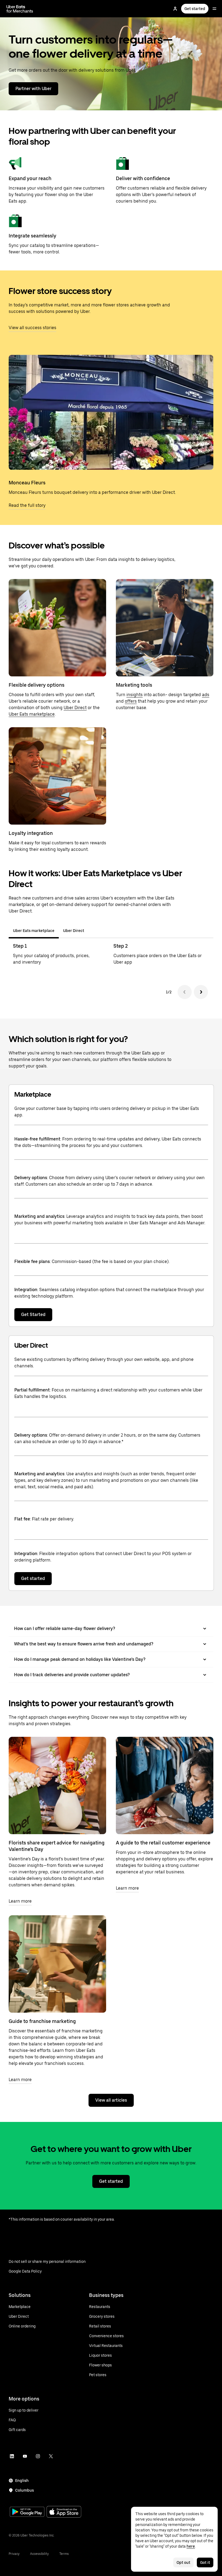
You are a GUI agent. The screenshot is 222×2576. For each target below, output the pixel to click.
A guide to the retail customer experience (163, 1843)
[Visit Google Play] (27, 2512)
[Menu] (214, 9)
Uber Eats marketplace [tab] (34, 931)
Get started (195, 9)
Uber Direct (75, 708)
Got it (205, 2562)
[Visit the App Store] (64, 2512)
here (191, 2546)
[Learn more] (57, 1785)
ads (206, 695)
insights (135, 695)
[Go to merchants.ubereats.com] (20, 9)
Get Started (33, 1315)
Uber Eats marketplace (32, 714)
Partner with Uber (33, 89)
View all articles (111, 2100)
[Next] (201, 992)
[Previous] (185, 992)
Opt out (183, 2562)
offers (131, 701)
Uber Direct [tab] (74, 931)
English (22, 2481)
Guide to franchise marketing (42, 2021)
